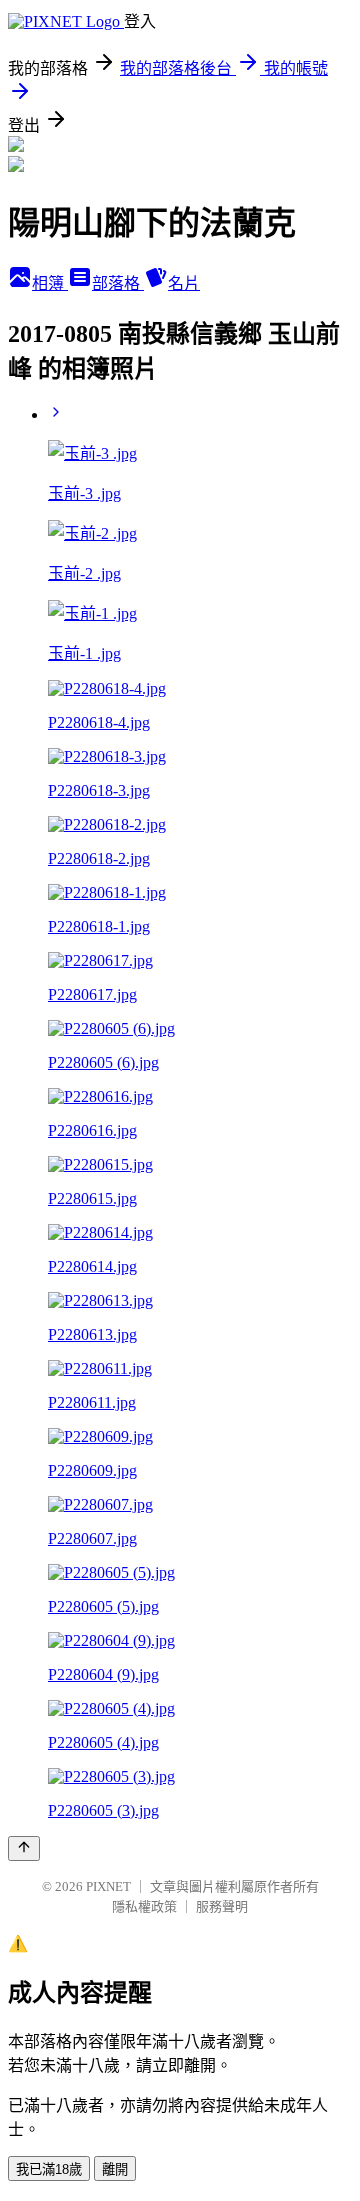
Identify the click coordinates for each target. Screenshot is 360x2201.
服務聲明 (222, 1906)
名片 (184, 283)
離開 (115, 2169)
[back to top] (24, 1848)
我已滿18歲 (49, 2169)
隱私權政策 (144, 1906)
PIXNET (108, 1886)
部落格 (118, 283)
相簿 (50, 283)
